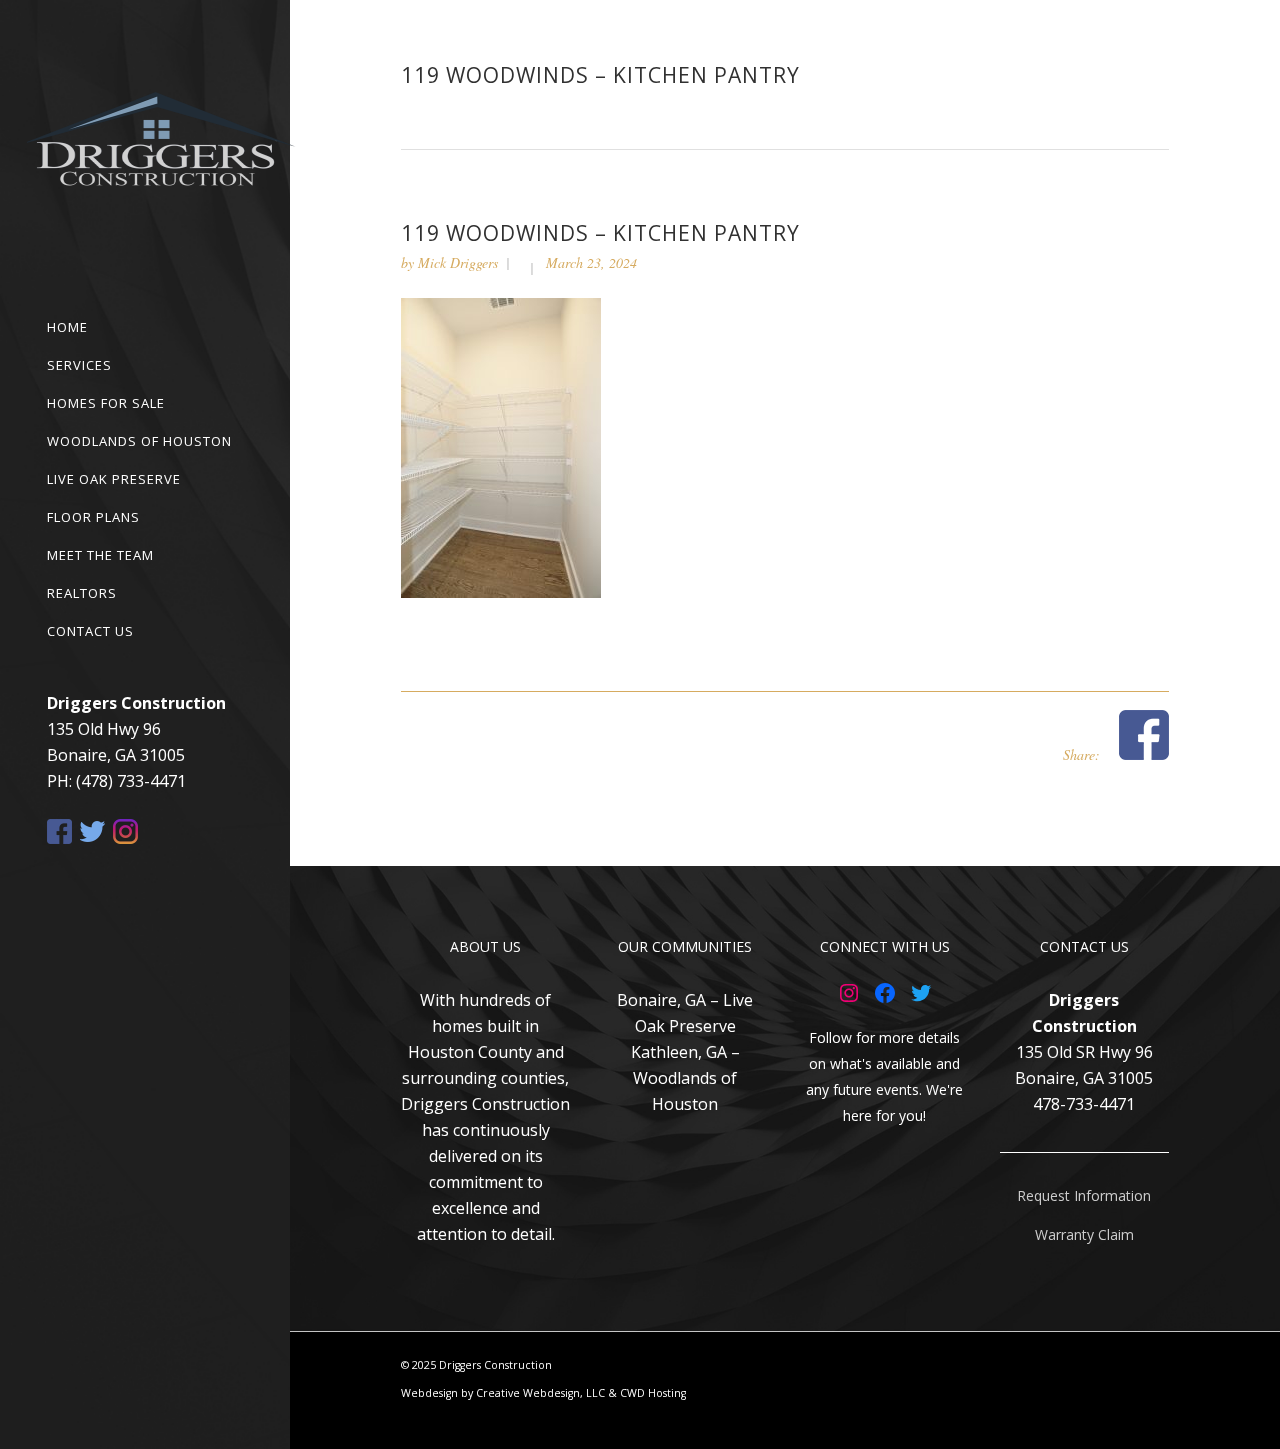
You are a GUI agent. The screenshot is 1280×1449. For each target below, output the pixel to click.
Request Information (1084, 1195)
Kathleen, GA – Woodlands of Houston (685, 1078)
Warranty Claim (1084, 1234)
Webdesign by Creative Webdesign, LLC (503, 1393)
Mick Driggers (458, 262)
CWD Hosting (653, 1393)
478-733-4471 (1084, 1104)
